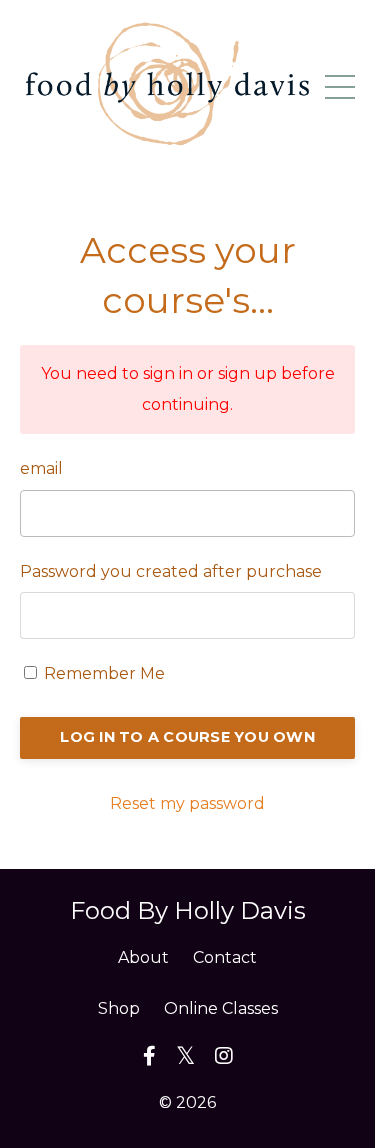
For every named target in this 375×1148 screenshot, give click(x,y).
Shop (119, 1008)
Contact (225, 957)
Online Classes (221, 1008)
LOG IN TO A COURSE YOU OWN (187, 737)
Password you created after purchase (171, 571)
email (41, 468)
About (143, 957)
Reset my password (187, 803)
